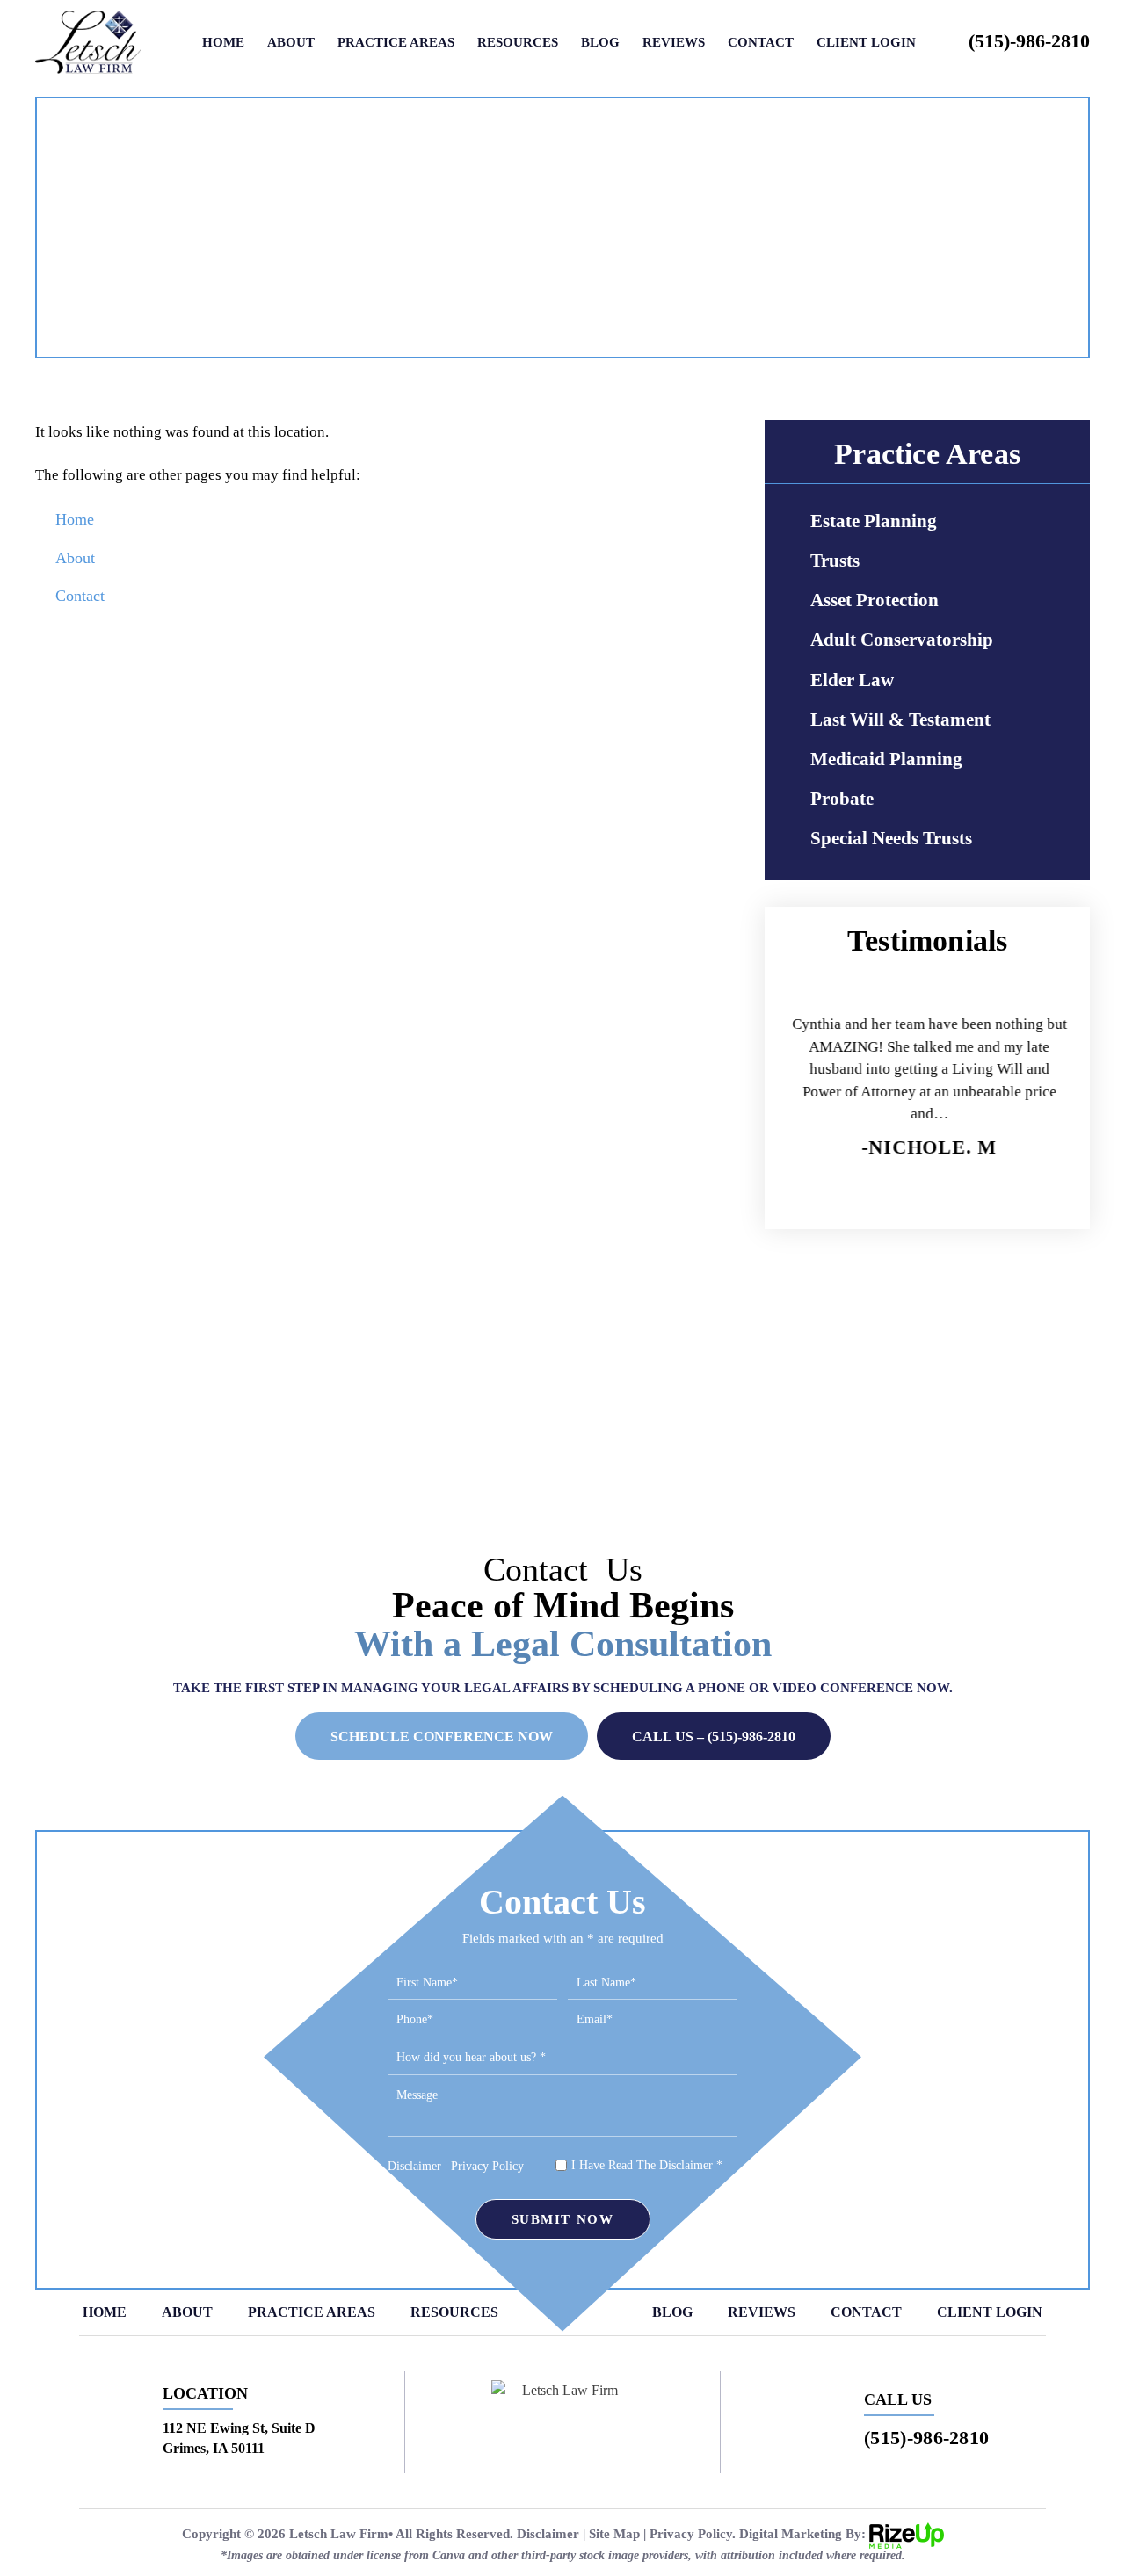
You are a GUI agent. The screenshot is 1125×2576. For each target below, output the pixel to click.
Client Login (866, 43)
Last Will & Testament (900, 720)
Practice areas (396, 43)
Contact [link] (80, 596)
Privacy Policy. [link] (693, 2534)
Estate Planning (874, 521)
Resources (518, 43)
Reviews (674, 43)
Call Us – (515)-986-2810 (714, 1737)
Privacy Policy (487, 2166)
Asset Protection (875, 600)
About (291, 43)
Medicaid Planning (886, 759)
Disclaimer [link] (548, 2534)
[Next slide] (1008, 1192)
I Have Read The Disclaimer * (647, 2166)
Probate (842, 799)
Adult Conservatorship (902, 640)
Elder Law (852, 680)
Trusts (835, 561)
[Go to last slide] (847, 1192)
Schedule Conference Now (442, 1737)
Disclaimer (414, 2167)
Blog (600, 43)
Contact (761, 43)
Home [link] (75, 519)
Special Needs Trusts (891, 838)
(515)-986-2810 (1029, 41)
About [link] (75, 558)
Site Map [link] (614, 2534)
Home (223, 43)
